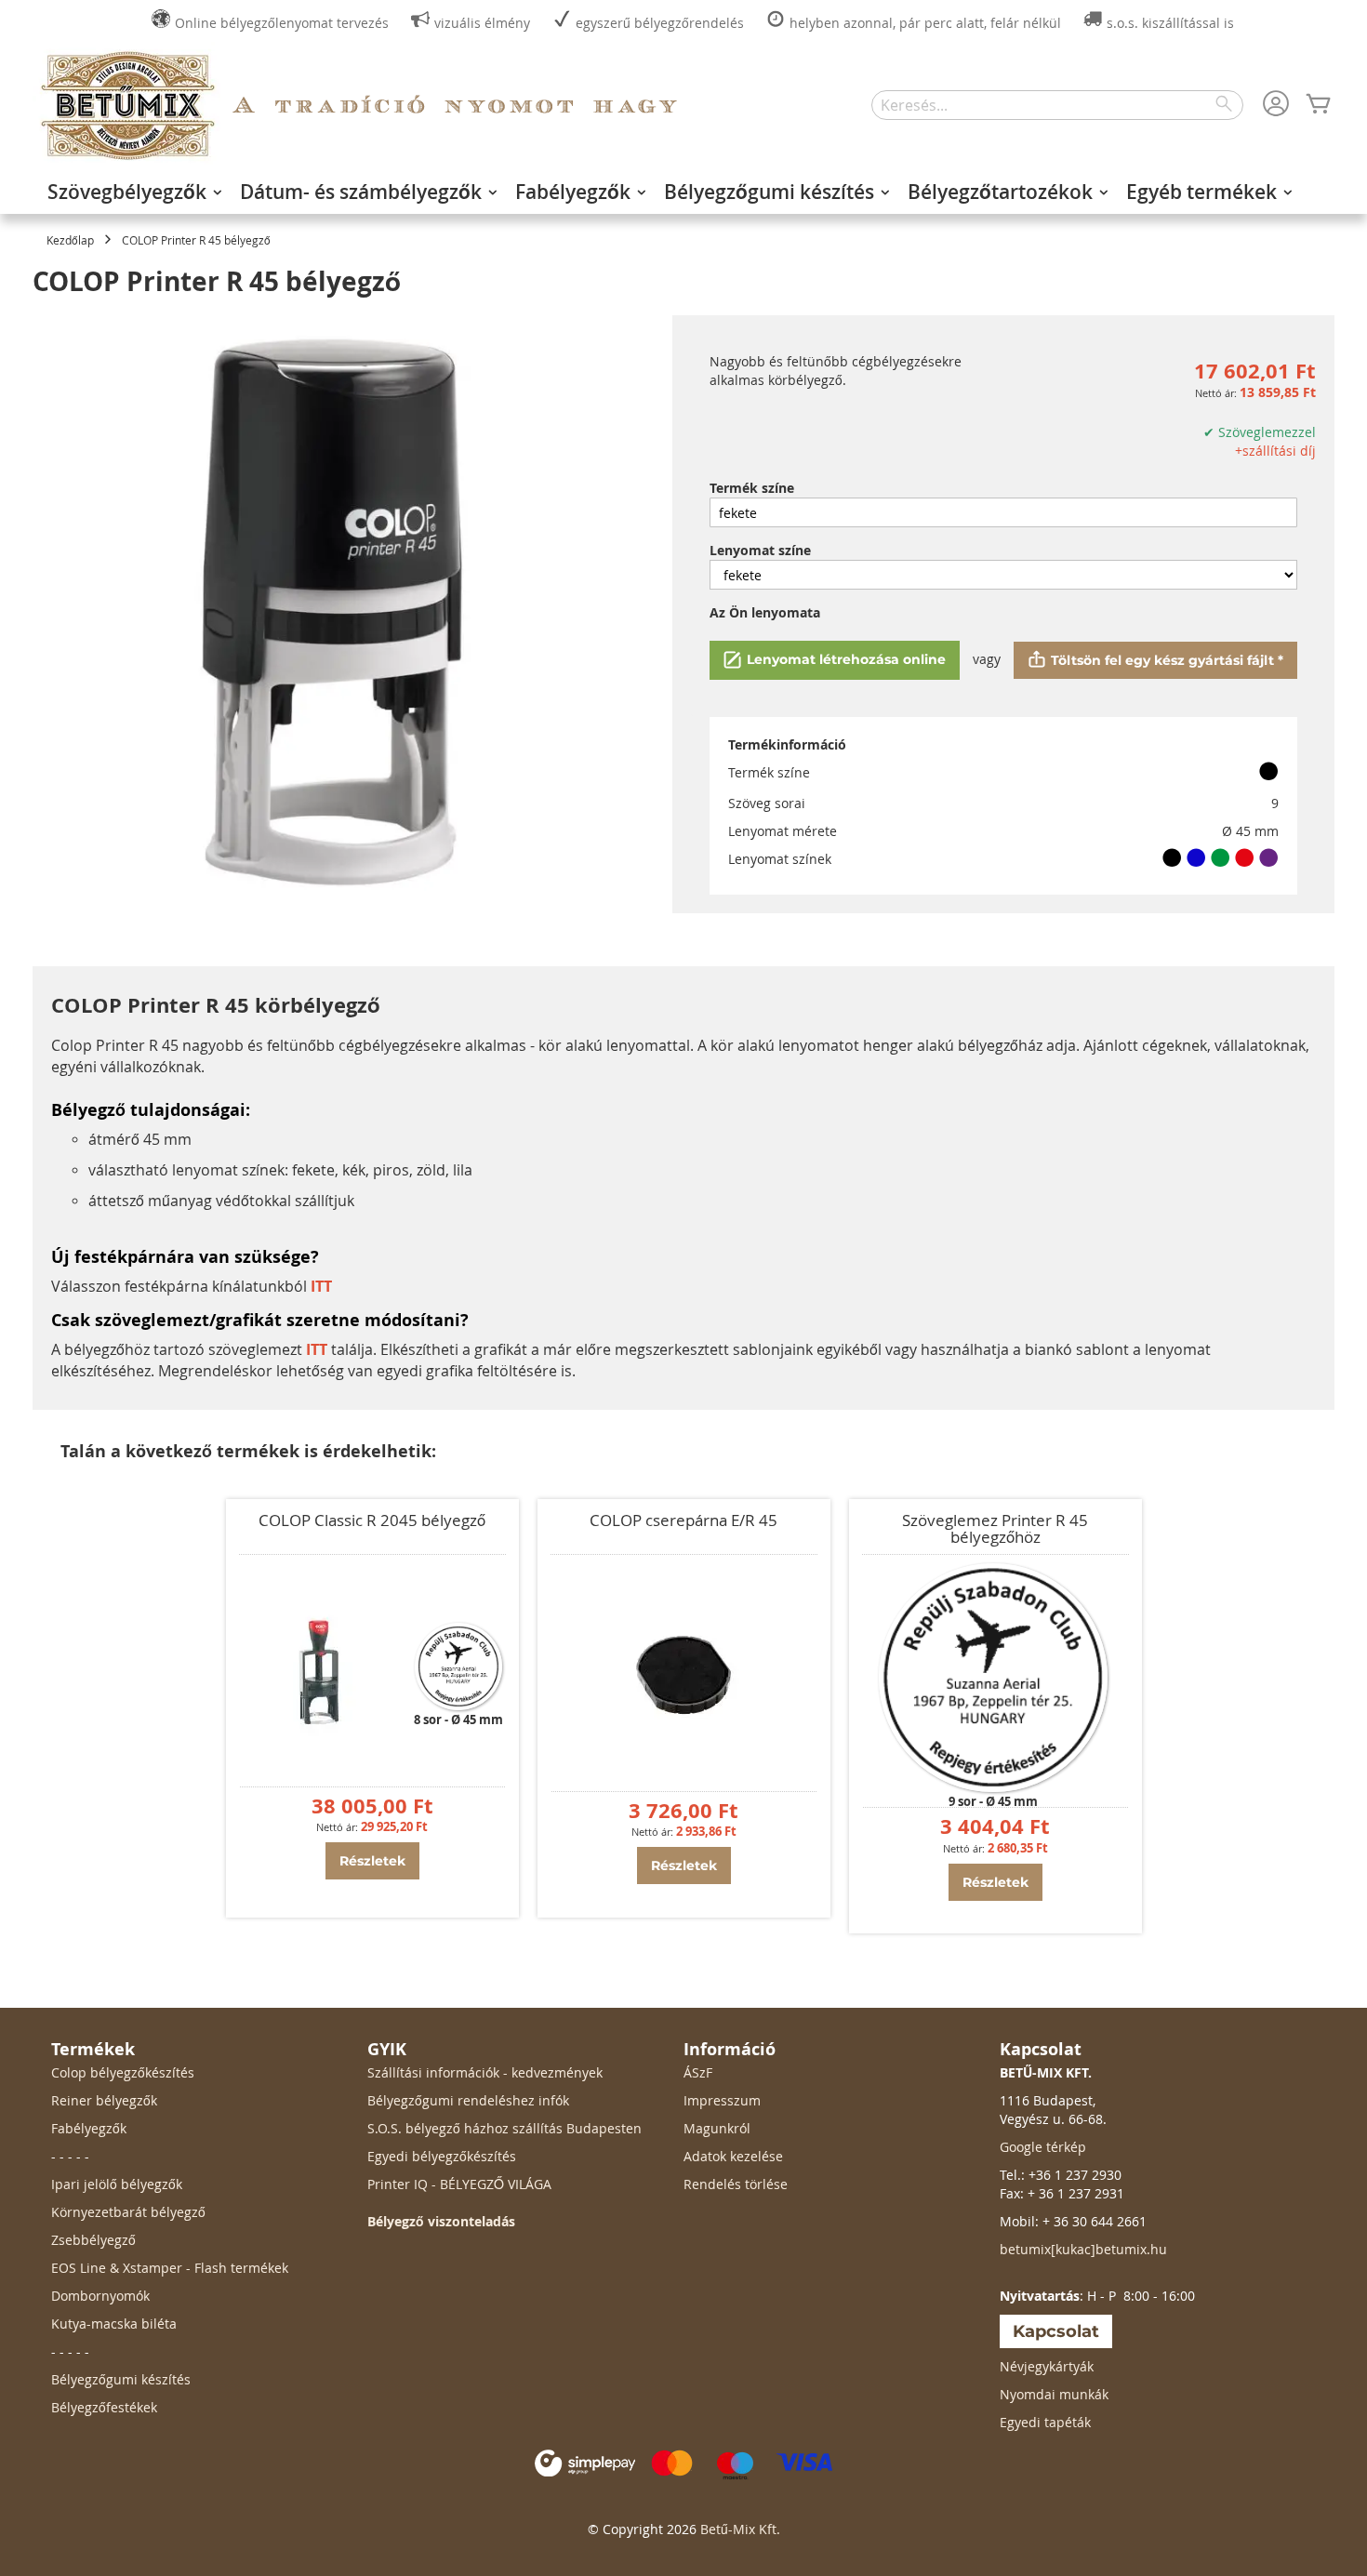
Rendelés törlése (736, 2184)
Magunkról (717, 2128)
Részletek (372, 1861)
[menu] (683, 192)
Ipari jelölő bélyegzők (117, 2184)
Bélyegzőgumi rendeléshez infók (468, 2100)
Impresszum (722, 2100)
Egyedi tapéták (1045, 2422)
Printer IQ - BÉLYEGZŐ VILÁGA (459, 2184)
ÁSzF (698, 2072)
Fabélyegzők (89, 2128)
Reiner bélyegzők (104, 2100)
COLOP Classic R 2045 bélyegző (372, 1520)
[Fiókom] (1276, 105)
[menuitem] (129, 192)
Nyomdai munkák (1054, 2394)
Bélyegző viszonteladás (441, 2221)
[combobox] (1057, 105)
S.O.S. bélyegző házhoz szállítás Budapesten (504, 2128)
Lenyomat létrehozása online (846, 659)
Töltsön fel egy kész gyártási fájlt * (1167, 660)
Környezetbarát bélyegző (128, 2212)
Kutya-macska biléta (114, 2324)
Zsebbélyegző (93, 2240)
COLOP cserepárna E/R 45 (683, 1520)
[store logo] (126, 106)
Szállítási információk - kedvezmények (485, 2072)
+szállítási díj (1275, 451)
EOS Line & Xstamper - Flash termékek (170, 2268)
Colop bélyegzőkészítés (123, 2072)
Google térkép (1043, 2147)
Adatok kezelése (733, 2156)
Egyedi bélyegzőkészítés (442, 2156)
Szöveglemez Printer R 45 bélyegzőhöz (995, 1528)
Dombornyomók (100, 2296)
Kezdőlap (70, 240)
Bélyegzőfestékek (104, 2407)
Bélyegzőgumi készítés (121, 2379)
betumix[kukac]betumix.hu (1083, 2249)
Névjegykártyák (1047, 2366)
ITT (317, 1349)
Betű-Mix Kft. (740, 2529)
